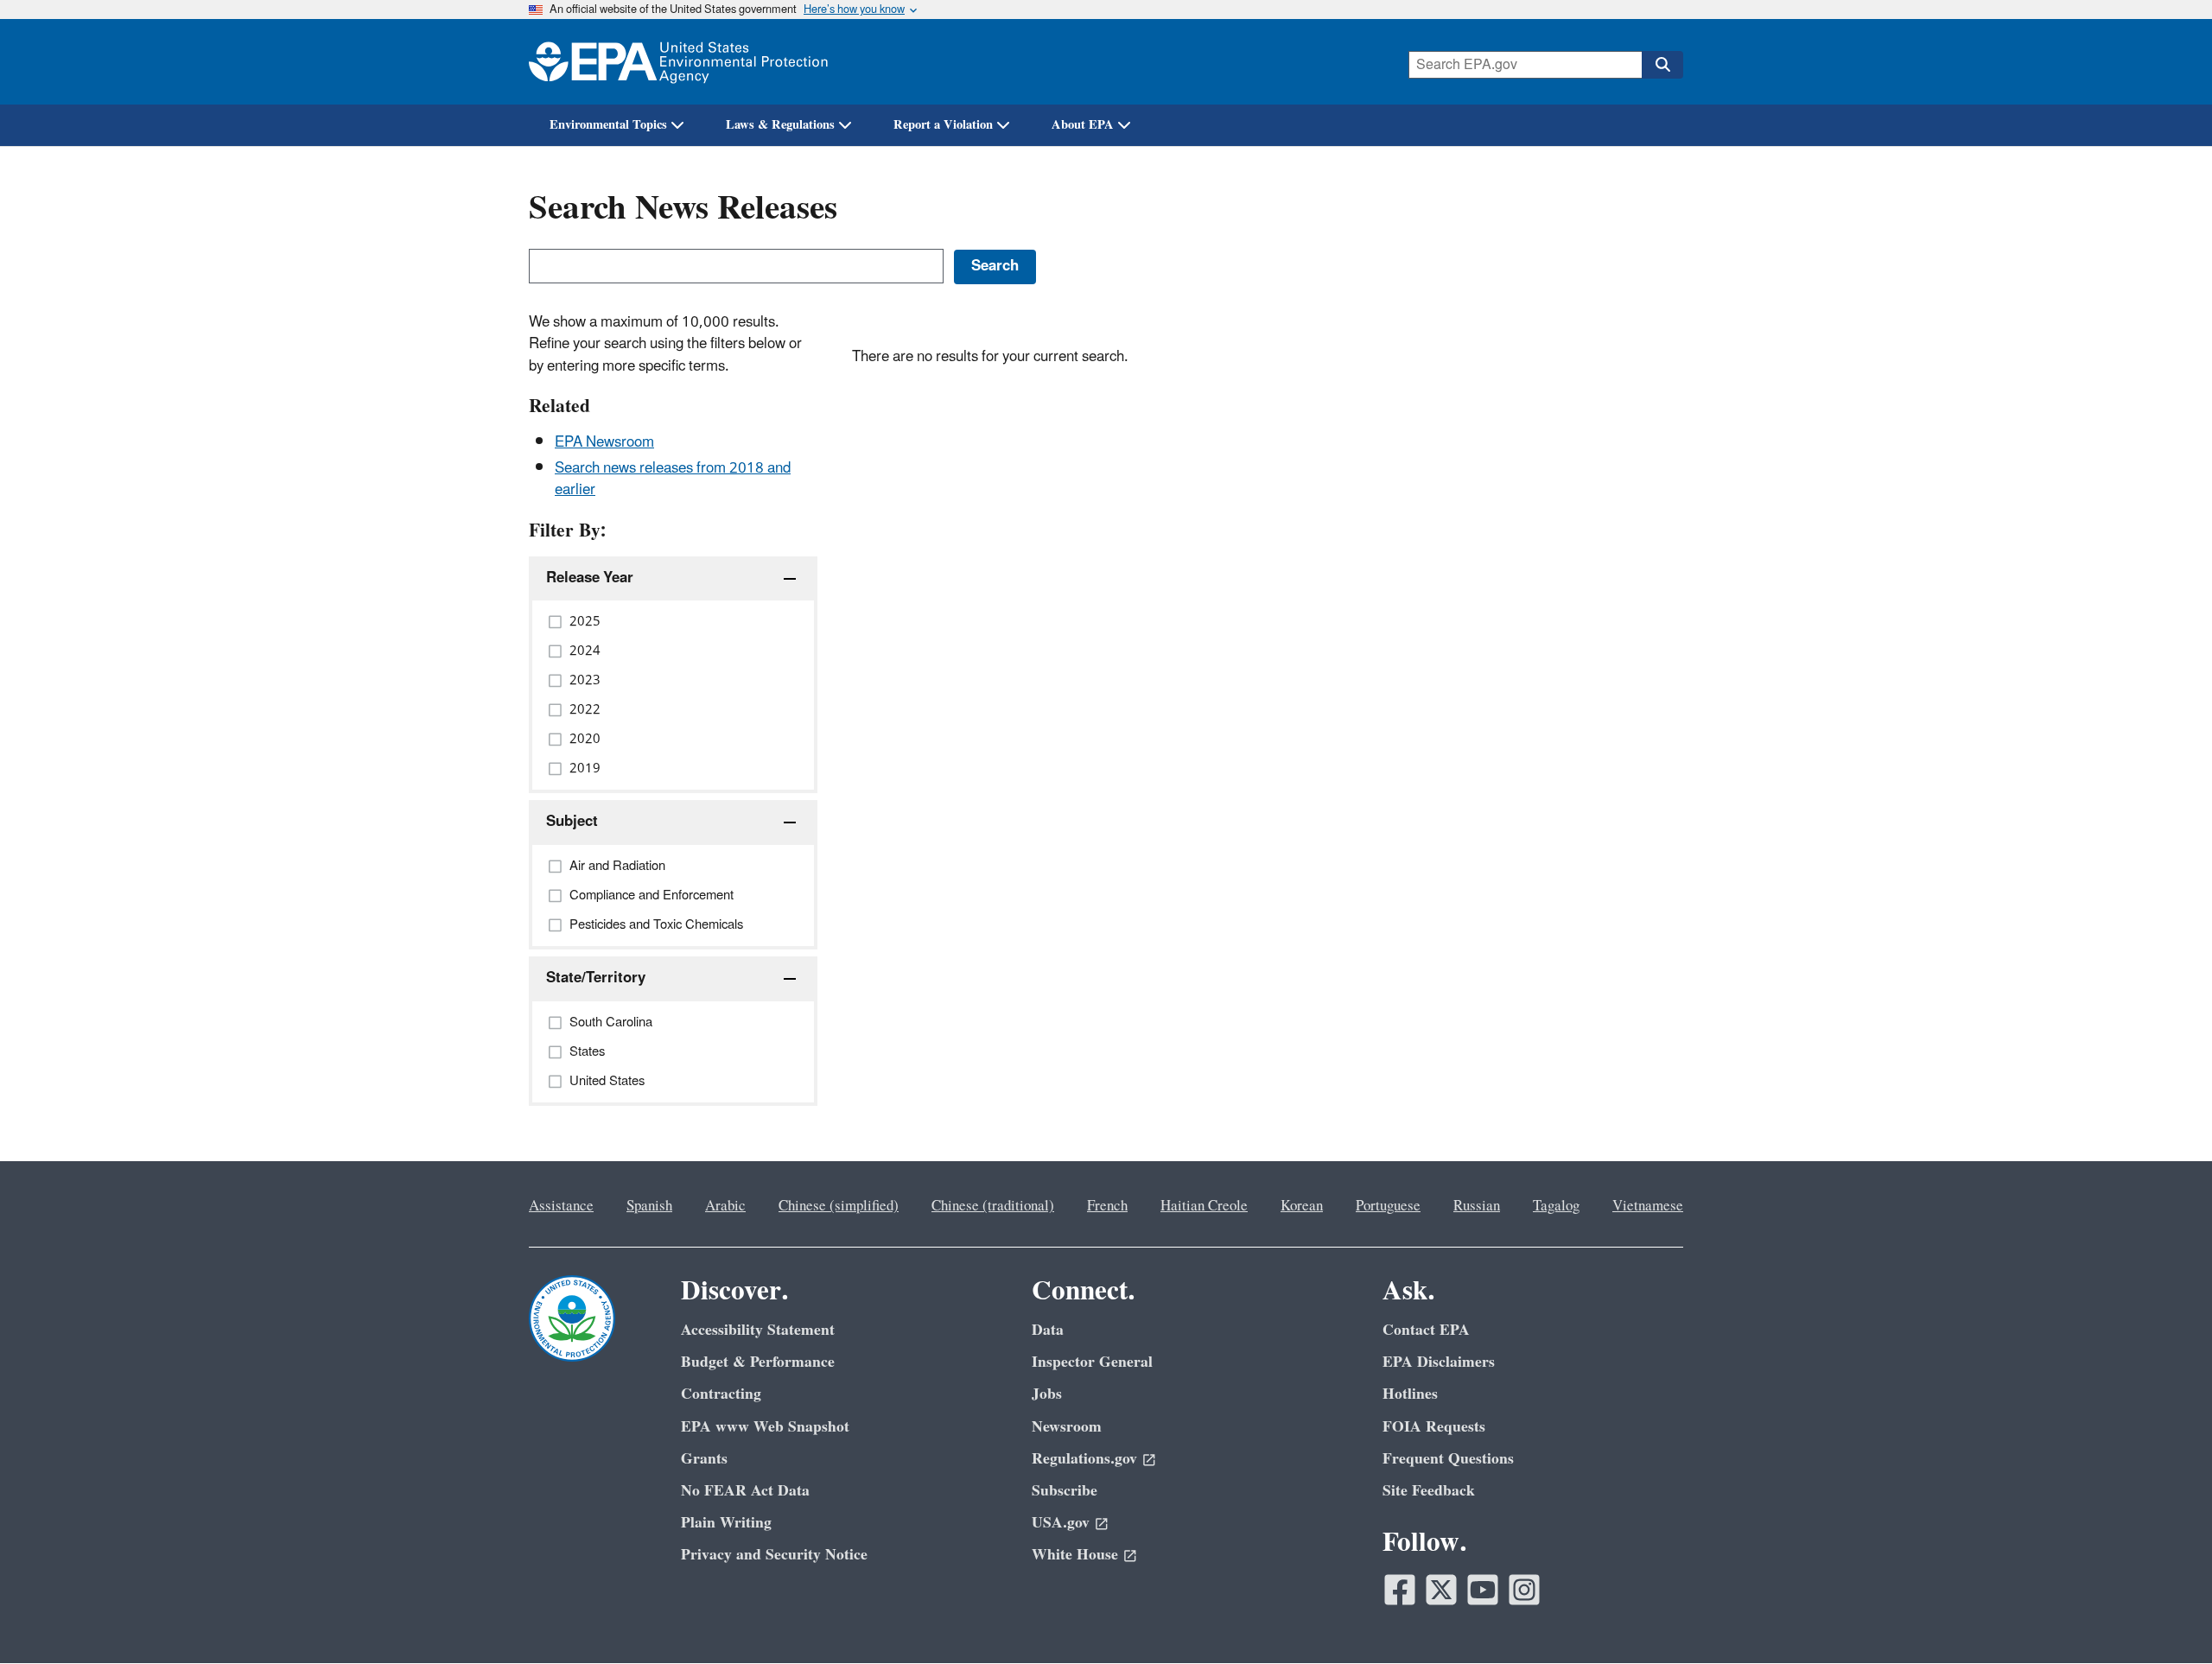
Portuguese (1388, 1206)
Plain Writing (726, 1523)
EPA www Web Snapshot (765, 1427)
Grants (704, 1459)
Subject (572, 822)
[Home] (678, 62)
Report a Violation (943, 125)
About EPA (1083, 125)
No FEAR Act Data (745, 1491)
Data (1048, 1330)
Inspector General (1092, 1362)
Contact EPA (1426, 1330)
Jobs (1047, 1394)
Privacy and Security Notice (774, 1555)
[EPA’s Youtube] (1483, 1590)
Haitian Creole (1204, 1206)
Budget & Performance (758, 1362)
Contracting (721, 1394)
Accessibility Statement (758, 1330)
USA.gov (1061, 1523)
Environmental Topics (608, 125)
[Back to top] (2164, 1616)
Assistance (561, 1206)
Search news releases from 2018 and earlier (673, 479)
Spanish (649, 1206)
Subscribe (1065, 1491)
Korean (1302, 1206)
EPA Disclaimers (1439, 1362)
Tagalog (1556, 1206)
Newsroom (1067, 1427)
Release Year (590, 578)
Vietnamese (1648, 1206)
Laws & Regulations (780, 125)
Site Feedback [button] (1429, 1491)
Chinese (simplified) (839, 1206)
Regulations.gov (1084, 1459)
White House (1075, 1555)
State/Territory (596, 978)
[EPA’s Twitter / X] (1441, 1590)
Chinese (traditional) (993, 1206)
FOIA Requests (1434, 1427)
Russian (1477, 1206)
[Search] (1662, 65)
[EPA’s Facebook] (1400, 1590)
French (1107, 1206)
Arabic (725, 1206)
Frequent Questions (1448, 1459)
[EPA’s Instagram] (1524, 1590)
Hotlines (1410, 1394)
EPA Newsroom (604, 442)
